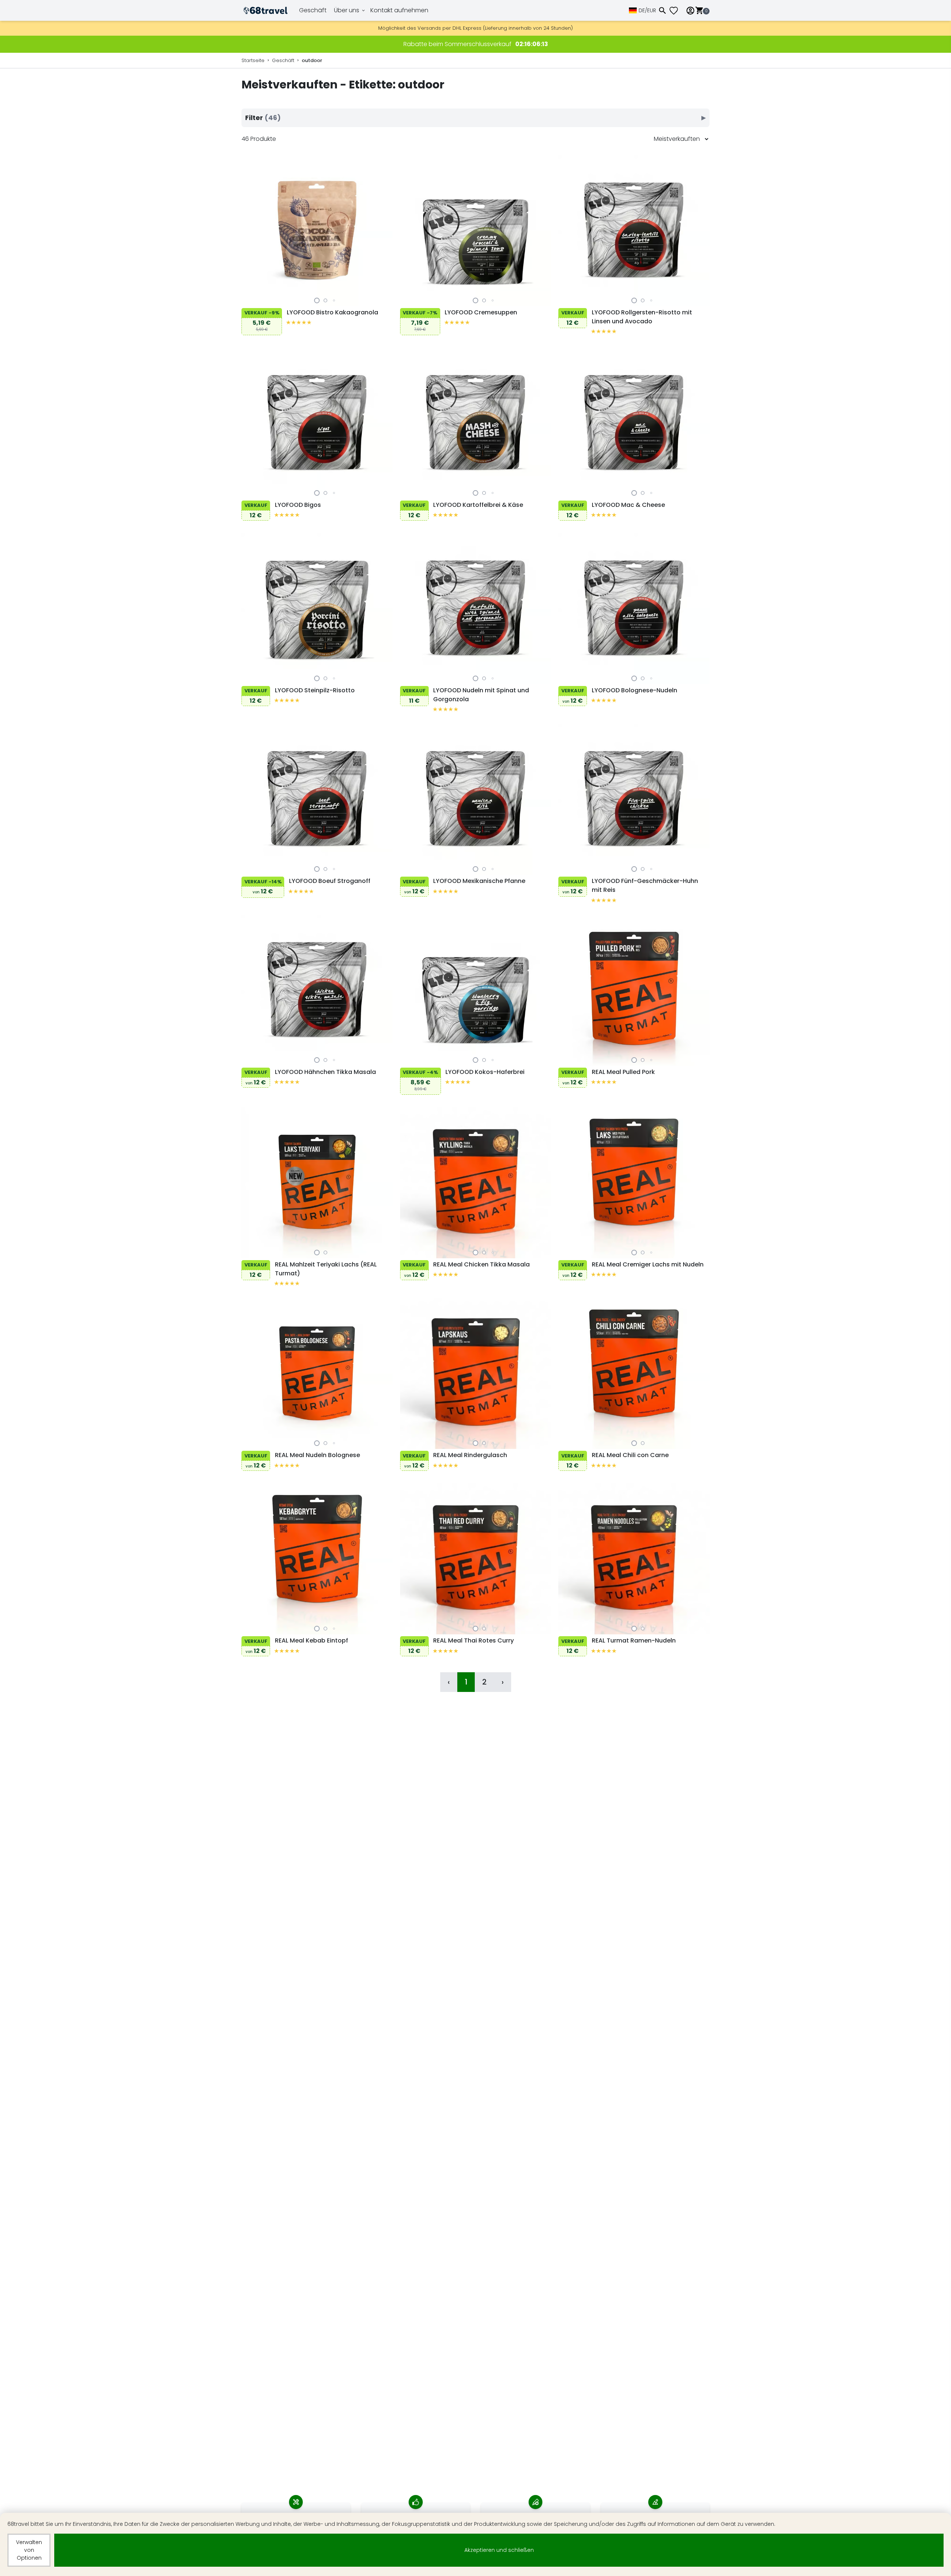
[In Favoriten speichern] (249, 298)
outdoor (312, 60)
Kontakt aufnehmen (399, 10)
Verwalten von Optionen (29, 2550)
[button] (317, 300)
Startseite (253, 60)
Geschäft (313, 10)
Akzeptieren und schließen (499, 2550)
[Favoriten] (676, 11)
